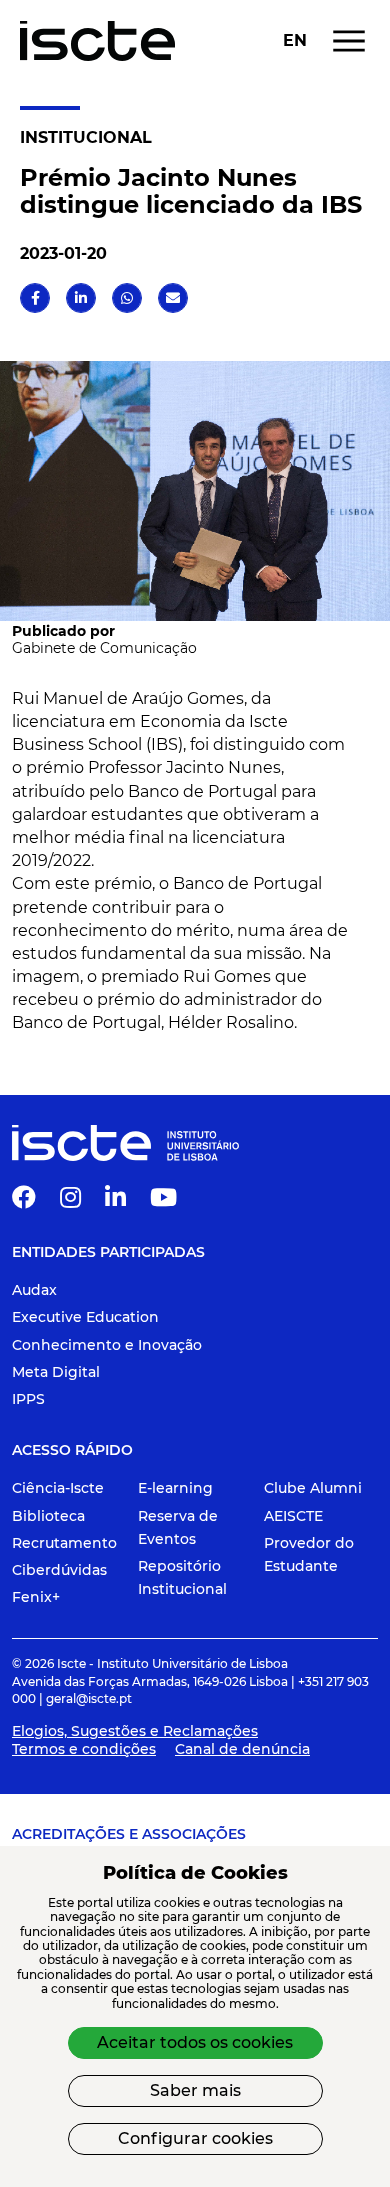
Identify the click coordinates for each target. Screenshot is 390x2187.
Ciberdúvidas (59, 1570)
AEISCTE (293, 1516)
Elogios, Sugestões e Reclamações (135, 1731)
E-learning (175, 1488)
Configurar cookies (195, 2138)
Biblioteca (48, 1516)
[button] (35, 298)
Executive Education (85, 1317)
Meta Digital (56, 1372)
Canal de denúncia (242, 1749)
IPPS (28, 1399)
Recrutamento (64, 1543)
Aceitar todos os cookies (195, 2042)
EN (295, 41)
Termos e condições (84, 1749)
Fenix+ (36, 1597)
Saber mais (195, 2090)
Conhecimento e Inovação (107, 1345)
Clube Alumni (313, 1488)
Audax (34, 1290)
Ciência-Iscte (58, 1488)
